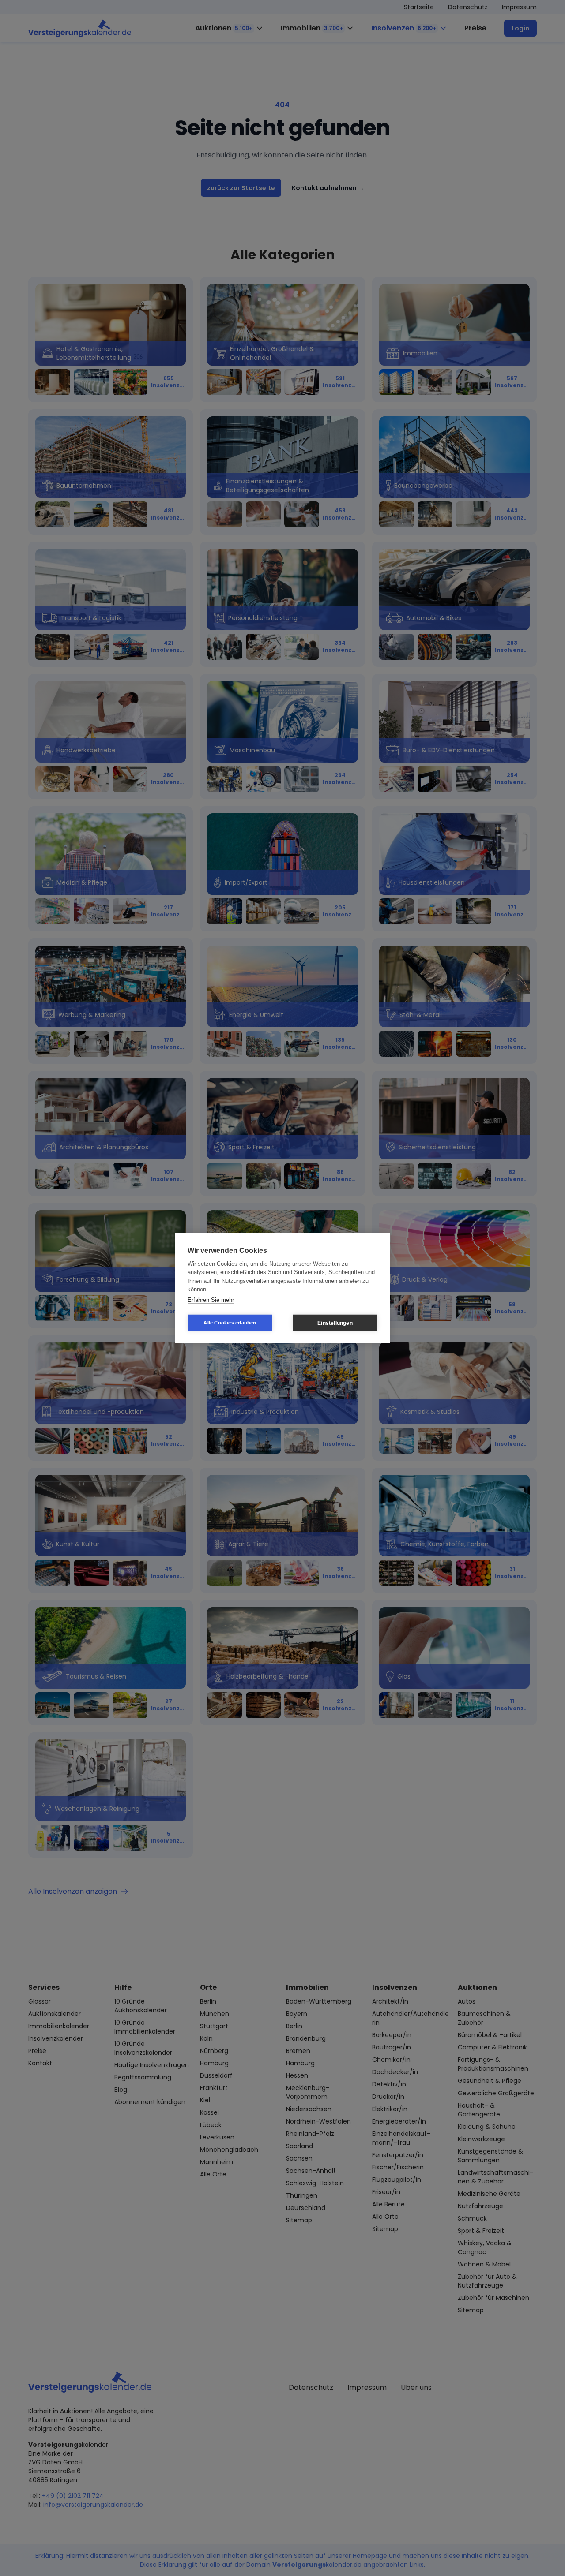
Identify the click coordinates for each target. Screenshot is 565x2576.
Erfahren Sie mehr (211, 1299)
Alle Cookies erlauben (230, 1323)
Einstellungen (335, 1323)
